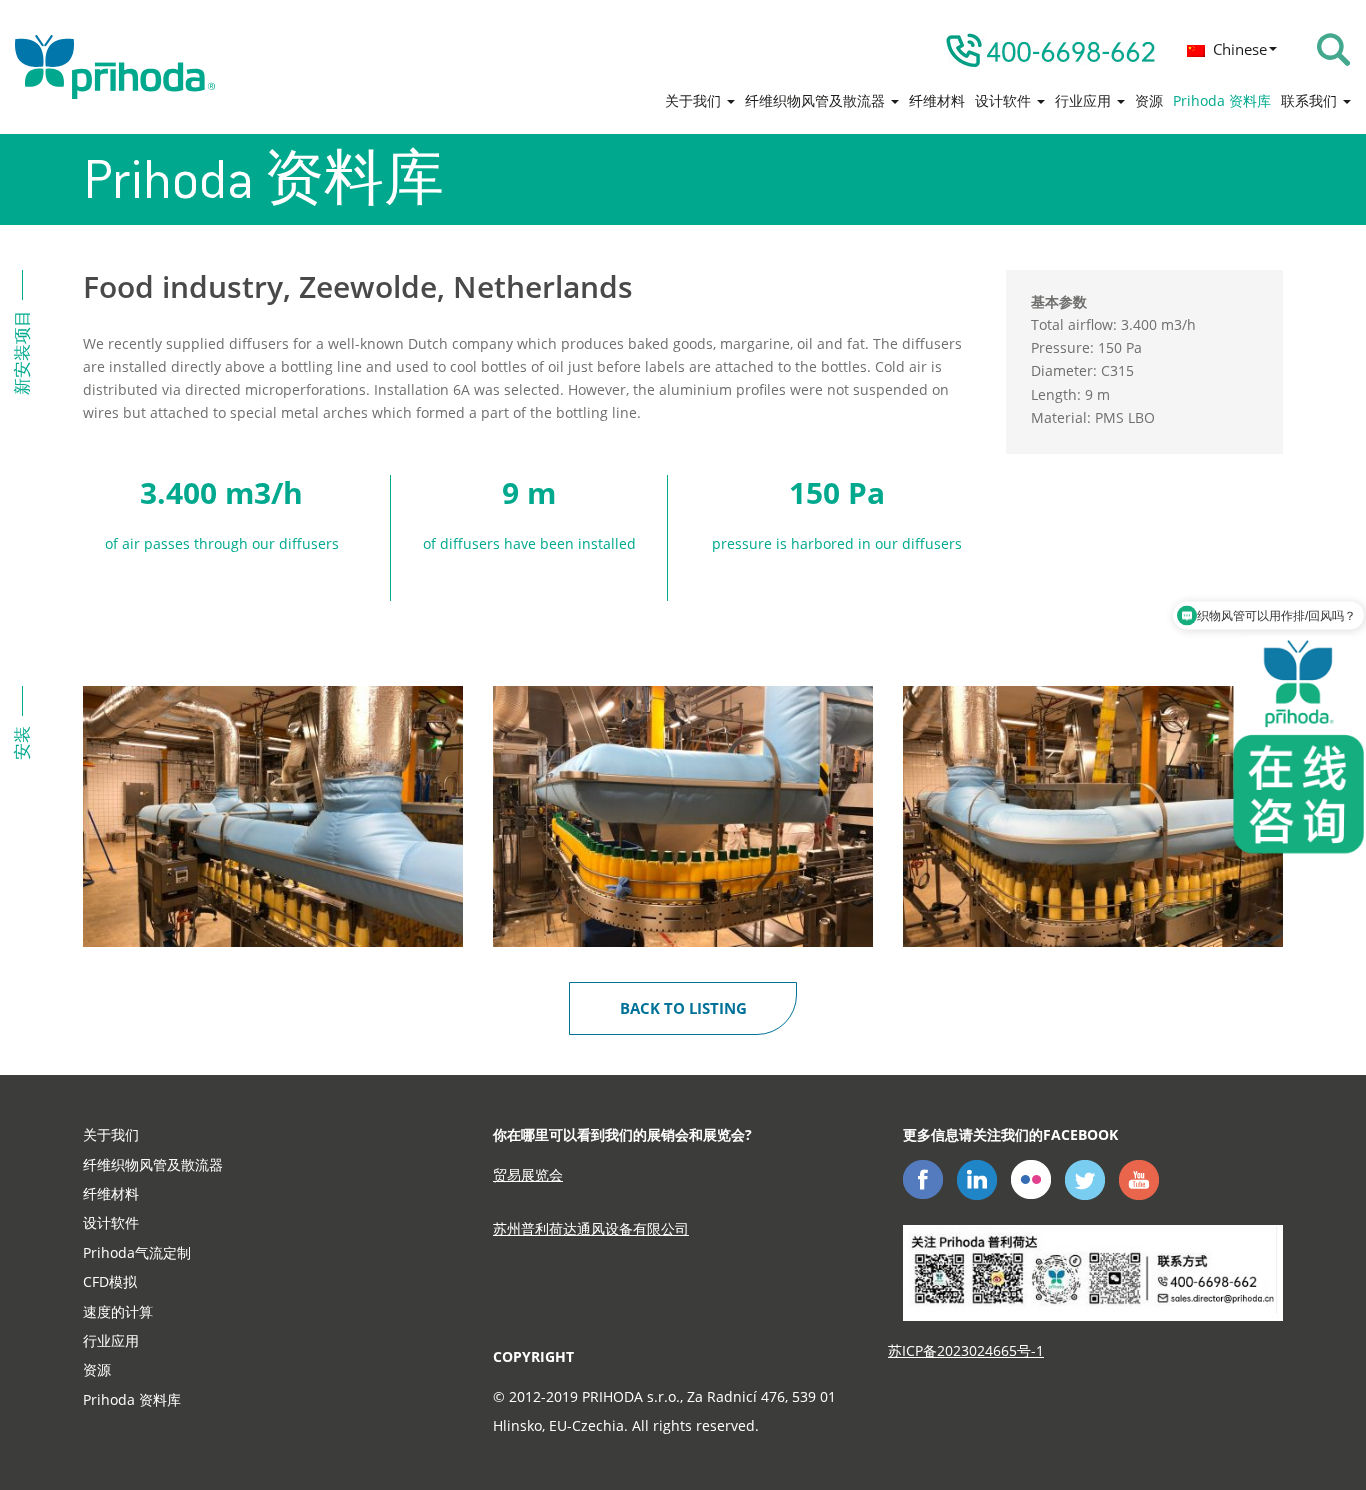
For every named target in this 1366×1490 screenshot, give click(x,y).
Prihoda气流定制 (137, 1252)
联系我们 (1311, 100)
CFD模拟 (110, 1281)
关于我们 (695, 100)
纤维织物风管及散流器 (817, 100)
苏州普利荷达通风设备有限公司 (591, 1228)
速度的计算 (118, 1311)
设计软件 (1005, 100)
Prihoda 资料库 (1222, 100)
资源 (1149, 100)
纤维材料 (937, 100)
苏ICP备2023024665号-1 (966, 1350)
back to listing (683, 1008)
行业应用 (1085, 100)
